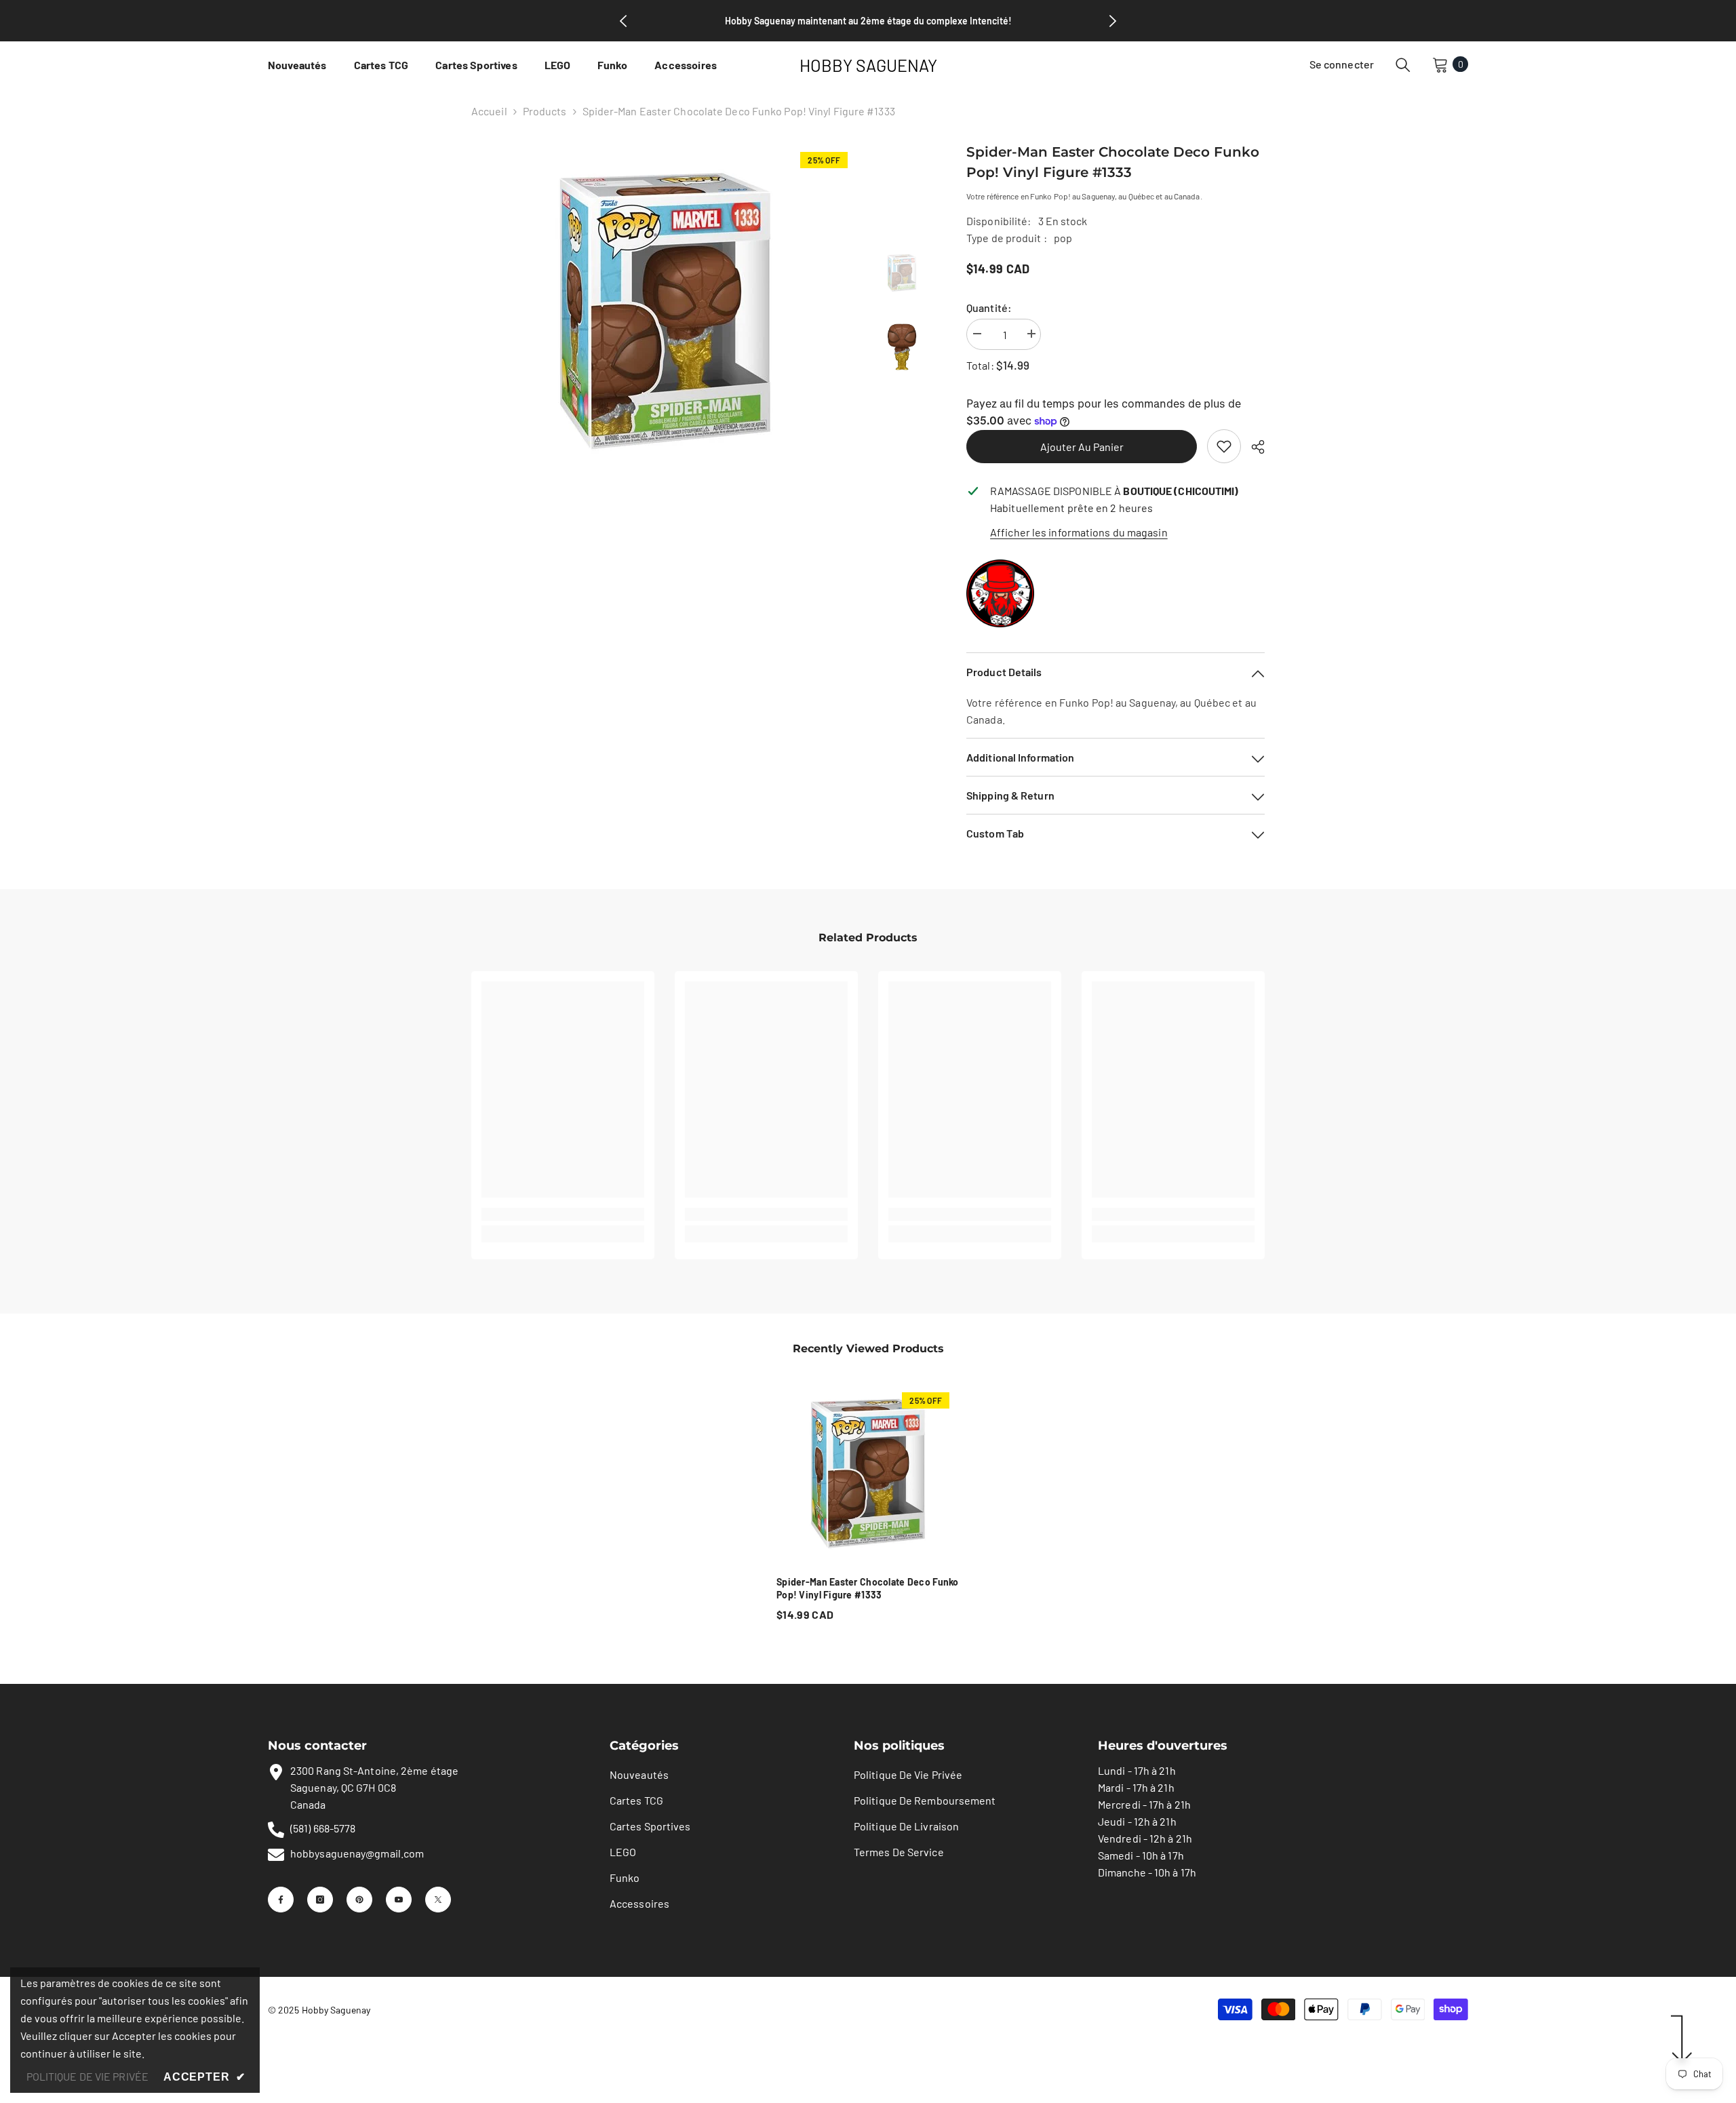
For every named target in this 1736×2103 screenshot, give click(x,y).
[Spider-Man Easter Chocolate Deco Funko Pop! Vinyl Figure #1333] (868, 1474)
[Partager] (1253, 447)
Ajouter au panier (1082, 447)
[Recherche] (1403, 64)
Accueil (489, 111)
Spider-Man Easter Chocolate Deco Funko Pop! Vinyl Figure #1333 (868, 1588)
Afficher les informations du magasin (1079, 532)
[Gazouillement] (438, 1900)
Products (545, 111)
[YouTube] (399, 1900)
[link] (1224, 446)
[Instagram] (320, 1900)
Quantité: (989, 308)
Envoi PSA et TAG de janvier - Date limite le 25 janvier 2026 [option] (868, 21)
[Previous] (623, 21)
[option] (665, 311)
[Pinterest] (359, 1900)
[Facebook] (281, 1900)
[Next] (1113, 21)
